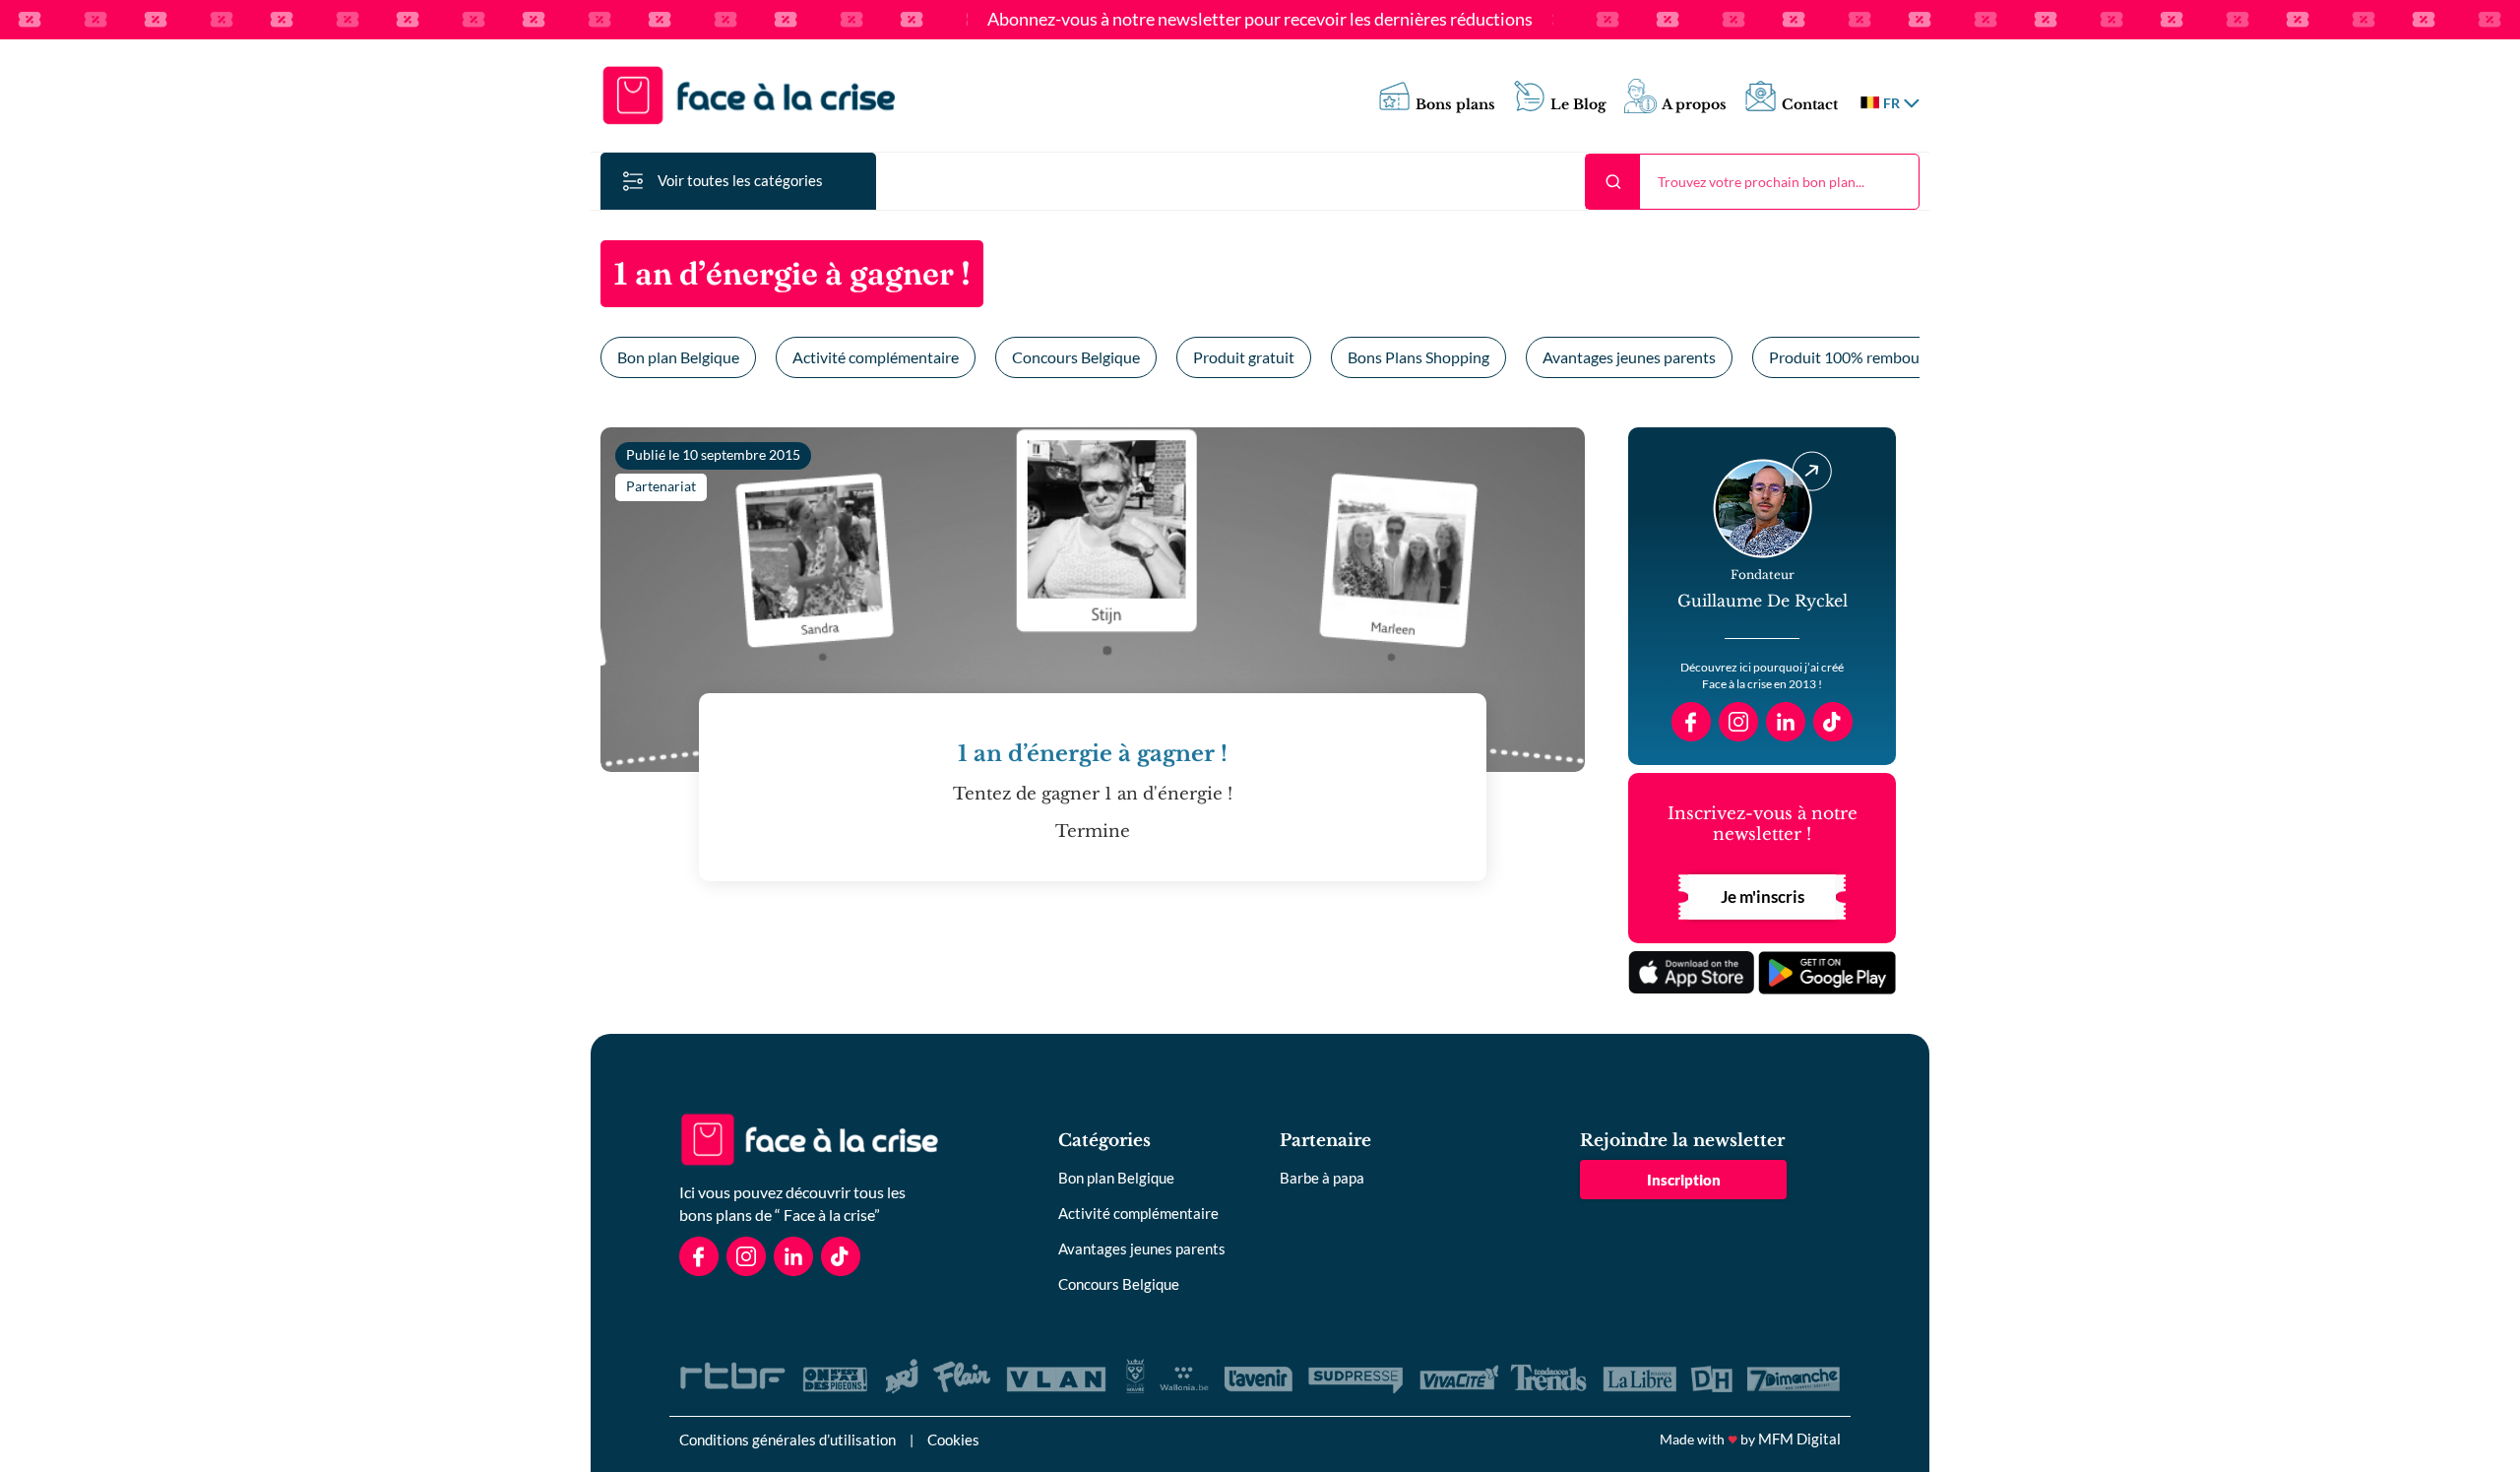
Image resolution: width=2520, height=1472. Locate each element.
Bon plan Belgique (678, 357)
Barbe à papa (1322, 1178)
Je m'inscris (1763, 896)
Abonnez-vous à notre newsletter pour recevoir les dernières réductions (1260, 20)
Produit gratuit (1244, 357)
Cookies (953, 1440)
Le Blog (1578, 105)
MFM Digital (1799, 1439)
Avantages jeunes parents (1629, 357)
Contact (1810, 105)
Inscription (1684, 1180)
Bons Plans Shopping (1418, 357)
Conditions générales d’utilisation (787, 1440)
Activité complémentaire (876, 357)
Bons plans (1455, 105)
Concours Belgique (1076, 357)
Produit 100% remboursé (1855, 357)
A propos (1694, 105)
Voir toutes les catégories (740, 180)
